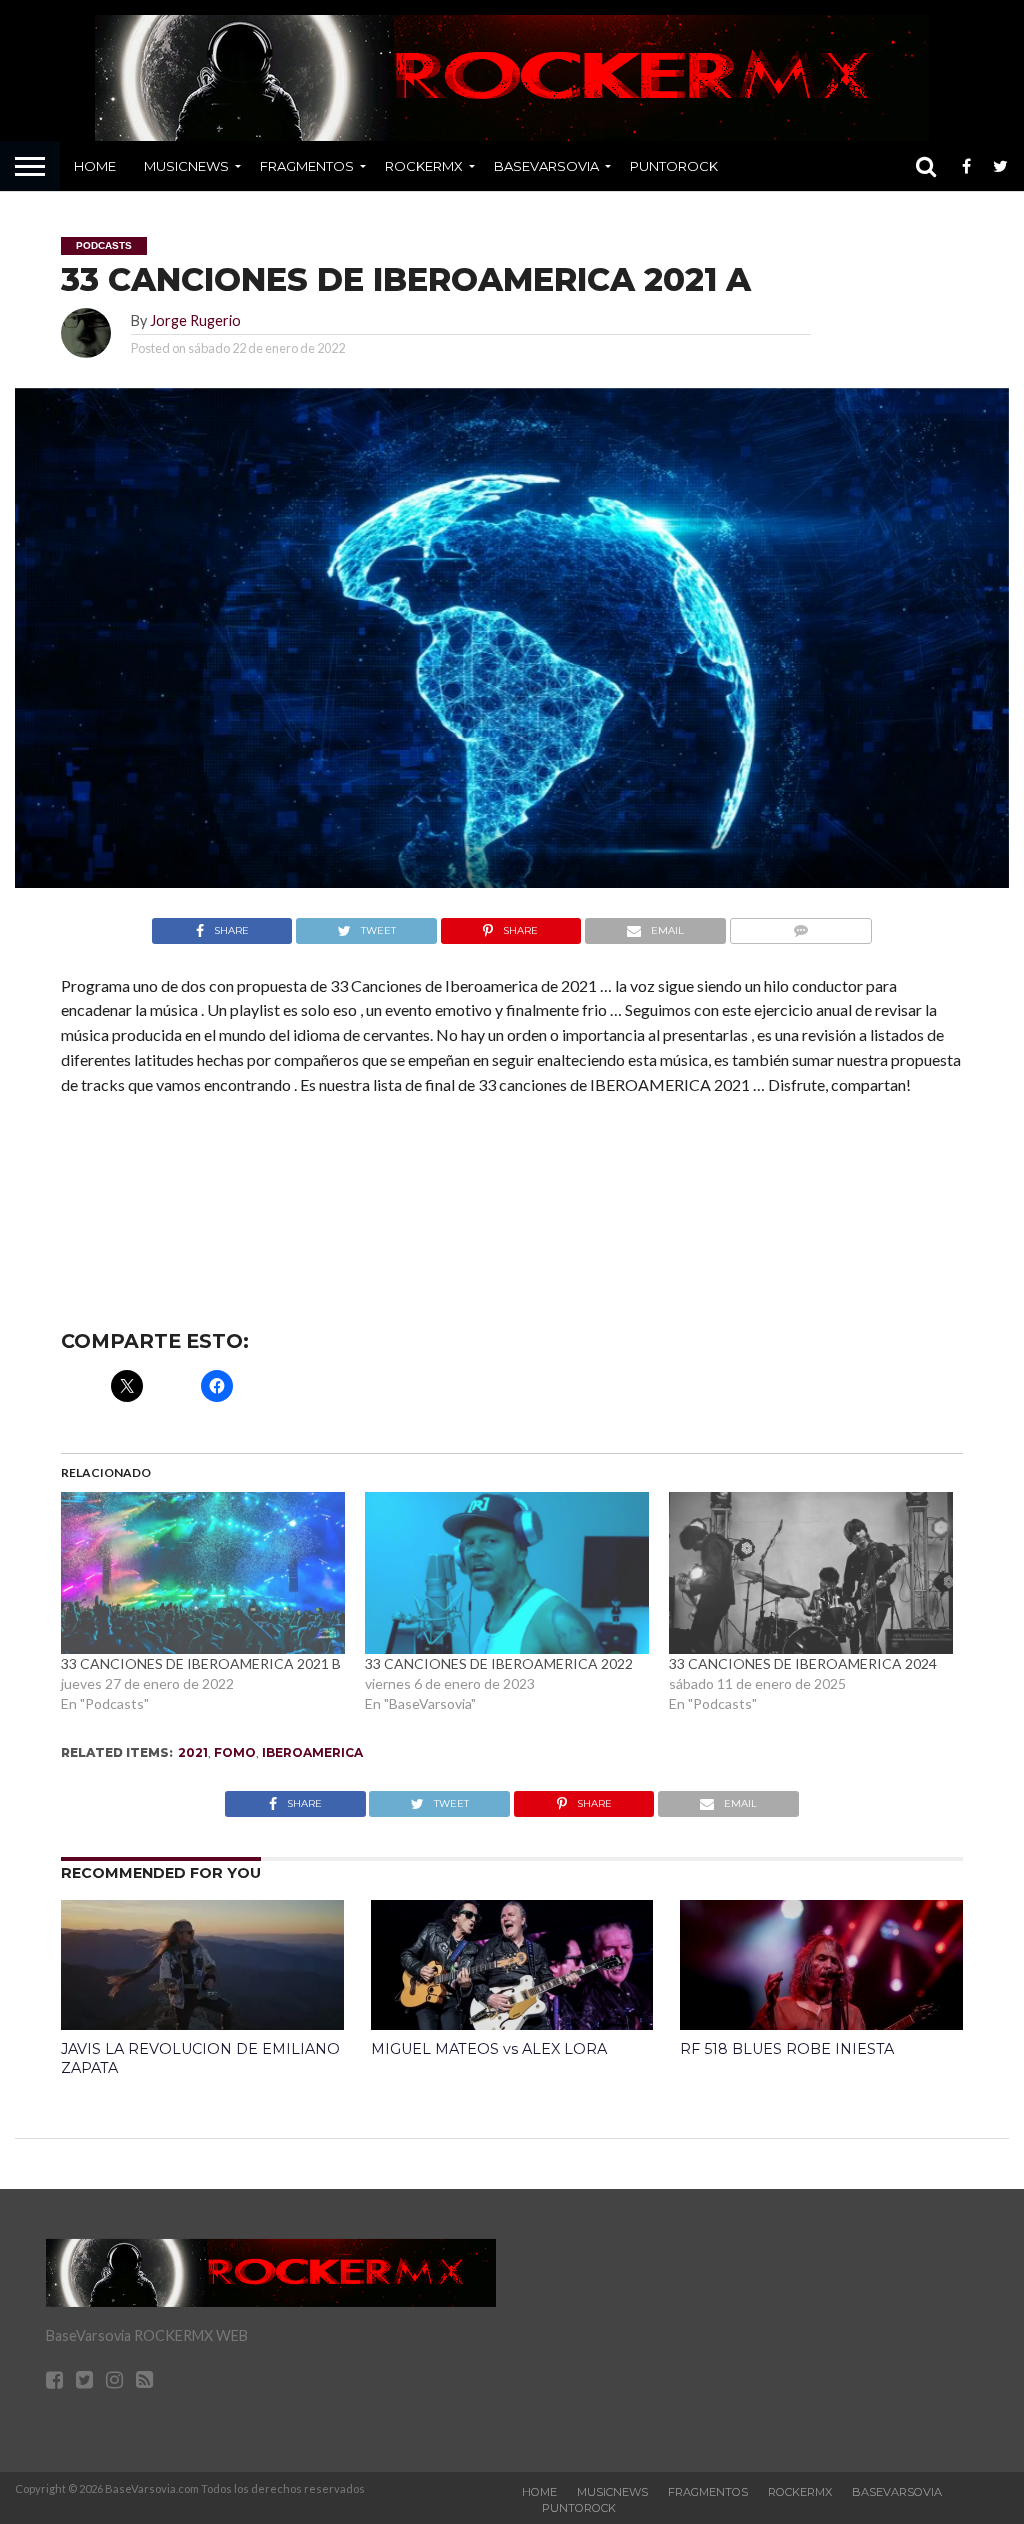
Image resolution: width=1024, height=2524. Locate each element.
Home (95, 166)
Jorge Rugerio (195, 320)
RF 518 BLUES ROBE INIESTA (787, 2049)
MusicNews (186, 166)
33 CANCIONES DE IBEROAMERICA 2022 (499, 1663)
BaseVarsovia (546, 166)
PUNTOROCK (674, 166)
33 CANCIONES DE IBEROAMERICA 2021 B (201, 1663)
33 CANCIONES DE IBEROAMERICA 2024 (803, 1663)
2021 (193, 1752)
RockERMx (424, 166)
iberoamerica (312, 1752)
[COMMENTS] (800, 925)
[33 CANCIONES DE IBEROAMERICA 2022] (507, 1573)
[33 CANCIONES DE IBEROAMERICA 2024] (811, 1573)
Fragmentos (307, 166)
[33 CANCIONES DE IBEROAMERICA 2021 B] (203, 1573)
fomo (235, 1752)
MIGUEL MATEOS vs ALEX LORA (489, 2049)
